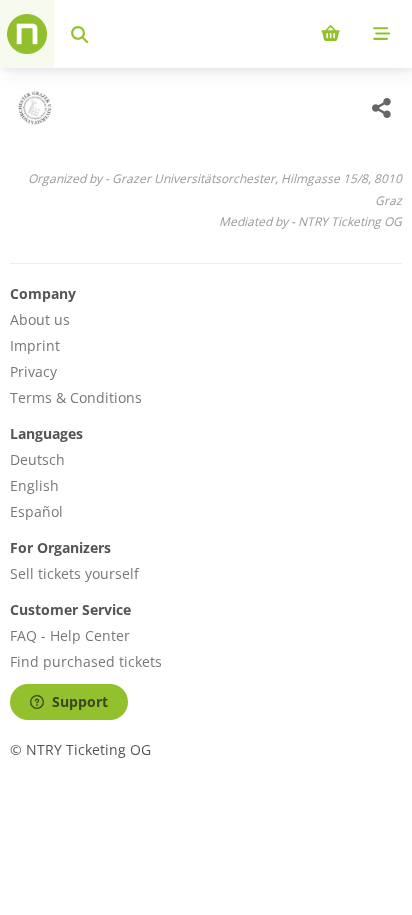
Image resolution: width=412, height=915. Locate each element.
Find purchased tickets (86, 661)
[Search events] (79, 34)
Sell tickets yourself (74, 573)
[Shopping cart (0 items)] (330, 34)
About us (40, 319)
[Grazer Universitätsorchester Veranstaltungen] (32, 108)
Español (36, 511)
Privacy (33, 371)
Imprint (35, 345)
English (34, 485)
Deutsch (37, 459)
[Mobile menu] (381, 34)
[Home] (27, 34)
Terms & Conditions (76, 397)
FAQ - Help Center (70, 635)
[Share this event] (382, 108)
